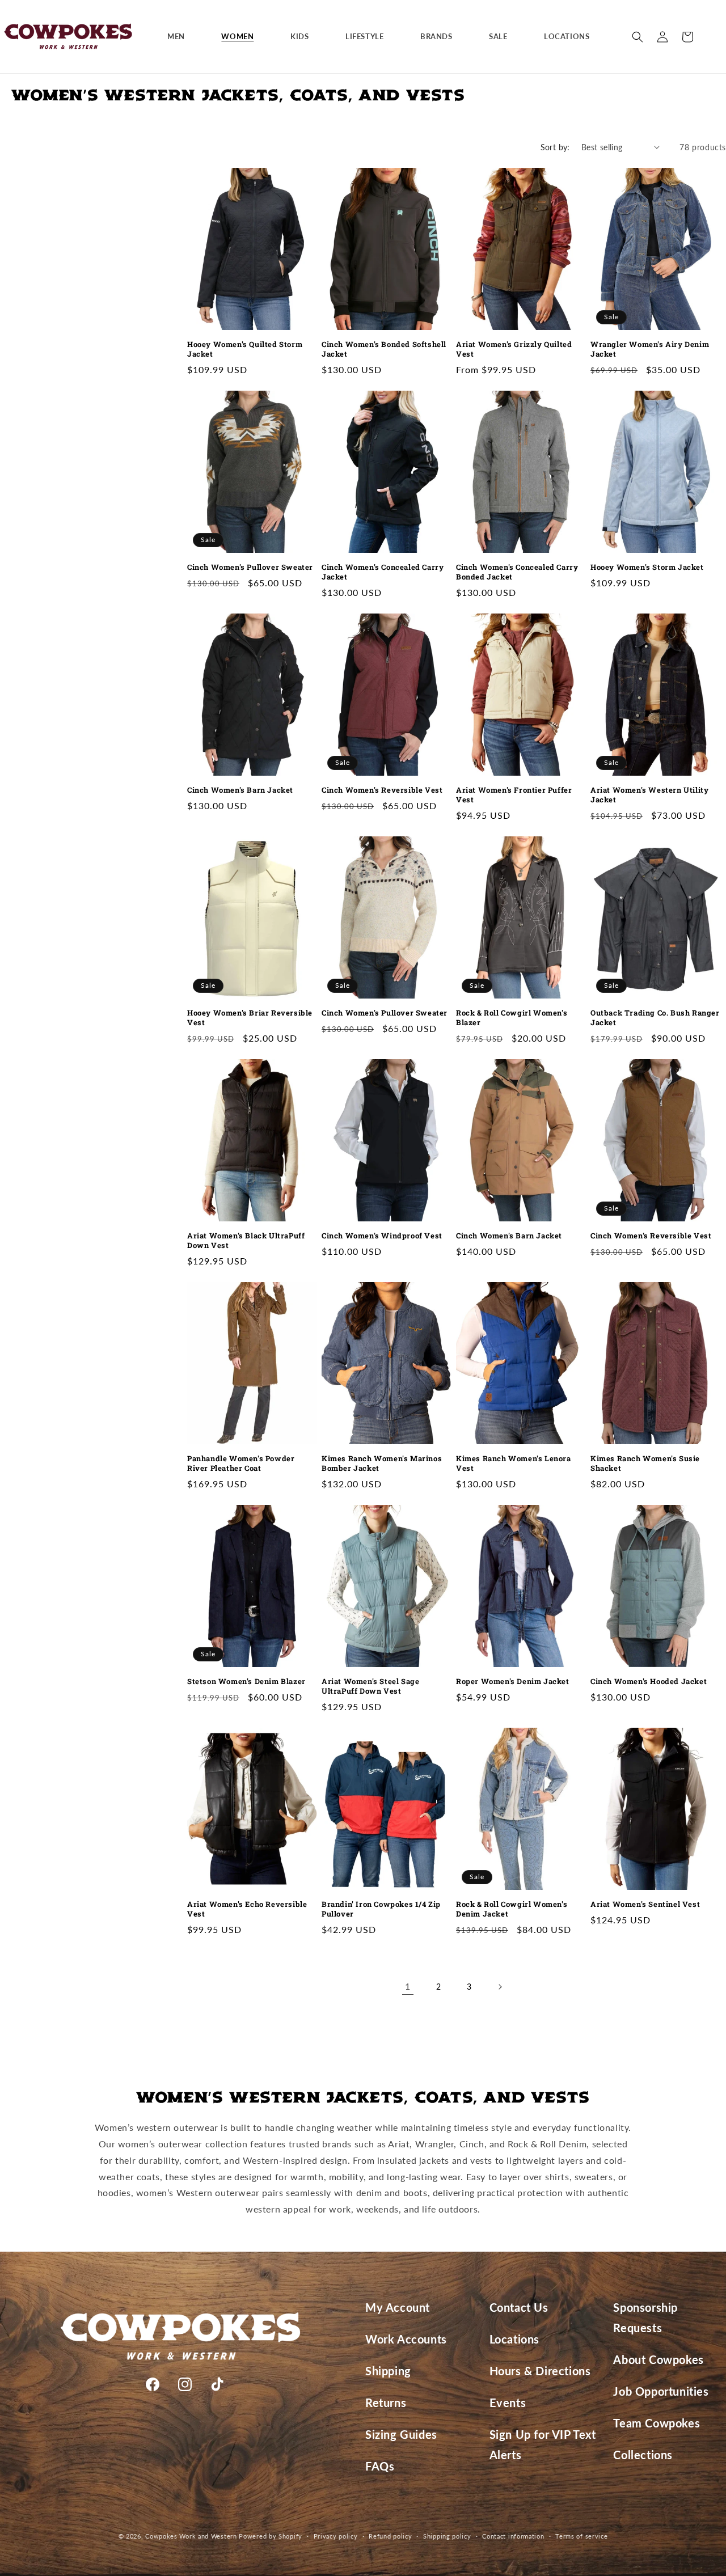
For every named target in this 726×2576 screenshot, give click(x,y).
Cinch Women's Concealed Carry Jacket (383, 572)
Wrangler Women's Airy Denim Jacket (650, 349)
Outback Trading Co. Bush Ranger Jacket (655, 1018)
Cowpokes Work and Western (191, 2536)
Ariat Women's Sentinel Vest (645, 1904)
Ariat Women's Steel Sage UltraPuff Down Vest (370, 1686)
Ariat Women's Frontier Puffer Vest (514, 795)
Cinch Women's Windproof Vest (382, 1236)
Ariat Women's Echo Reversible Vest (247, 1909)
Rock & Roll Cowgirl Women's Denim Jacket (512, 1909)
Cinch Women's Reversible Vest (382, 790)
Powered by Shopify (271, 2536)
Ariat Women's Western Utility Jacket (649, 795)
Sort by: (555, 147)
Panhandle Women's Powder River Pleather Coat (241, 1463)
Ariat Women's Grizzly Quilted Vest (514, 349)
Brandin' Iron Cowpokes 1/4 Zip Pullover (381, 1909)
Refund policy (390, 2536)
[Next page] (500, 1987)
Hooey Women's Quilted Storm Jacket (245, 349)
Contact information (513, 2536)
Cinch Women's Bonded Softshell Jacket (384, 349)
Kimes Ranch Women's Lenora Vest (514, 1463)
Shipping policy (447, 2536)
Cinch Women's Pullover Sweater (250, 567)
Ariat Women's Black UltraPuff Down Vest (246, 1241)
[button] (180, 37)
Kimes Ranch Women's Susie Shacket (645, 1463)
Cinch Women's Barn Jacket (240, 790)
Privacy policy (336, 2536)
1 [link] (408, 1986)
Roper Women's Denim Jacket (513, 1682)
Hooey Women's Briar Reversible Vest (250, 1018)
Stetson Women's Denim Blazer (246, 1682)
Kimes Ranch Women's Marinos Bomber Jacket (382, 1463)
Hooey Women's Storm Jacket (647, 567)
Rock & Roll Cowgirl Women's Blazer (512, 1018)
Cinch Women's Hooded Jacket (649, 1682)
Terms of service (581, 2536)
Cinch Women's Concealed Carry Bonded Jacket (517, 572)
